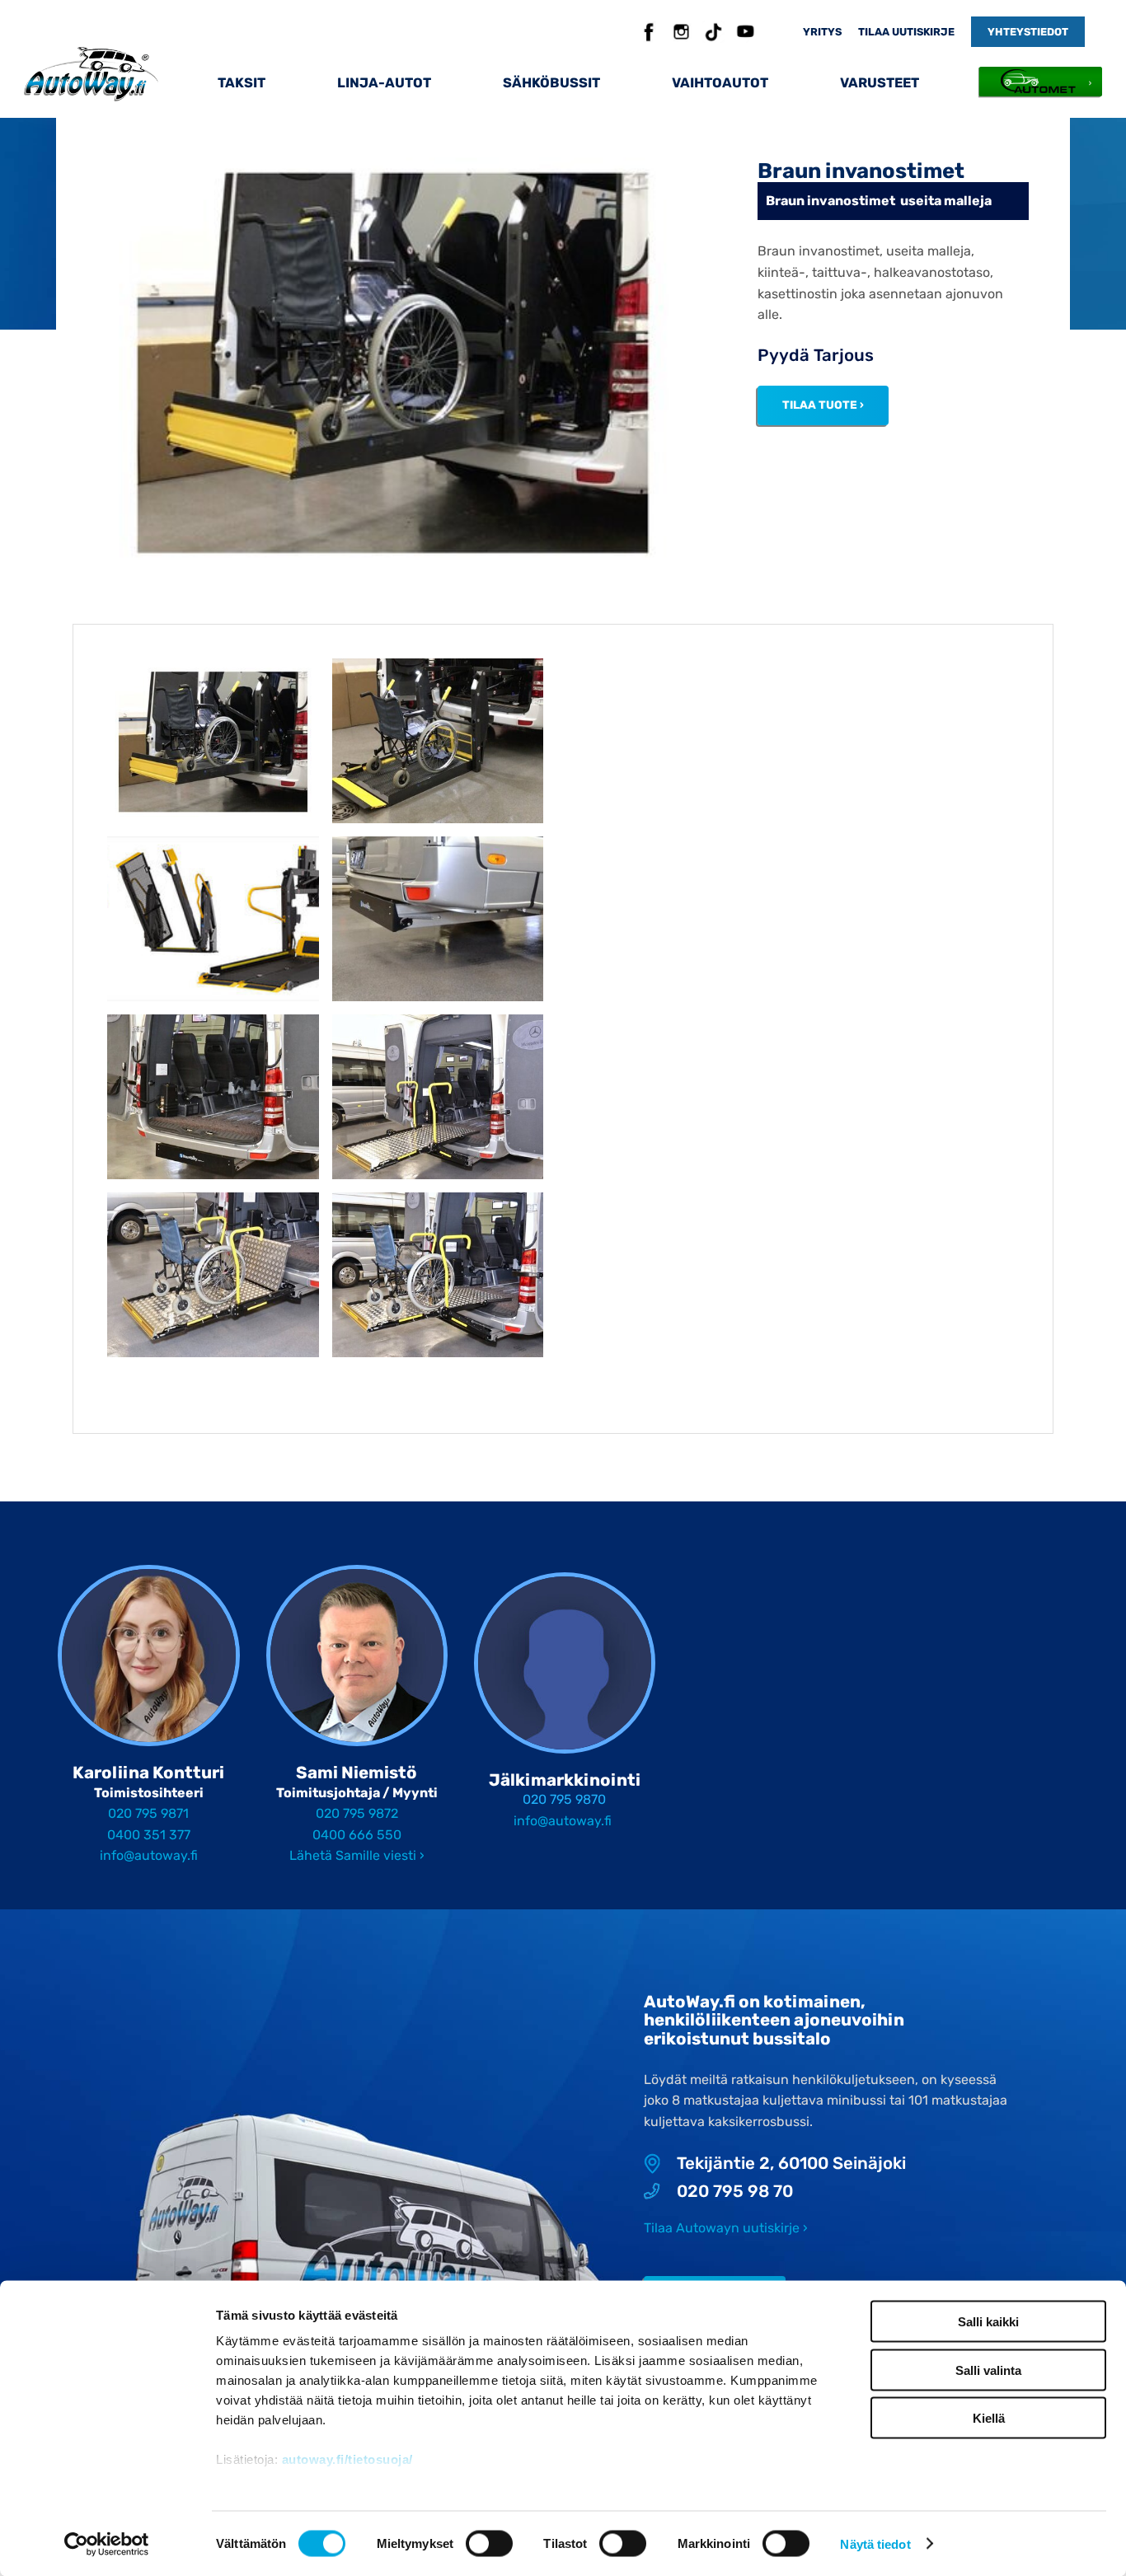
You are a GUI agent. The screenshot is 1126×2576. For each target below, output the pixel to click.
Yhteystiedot (1028, 32)
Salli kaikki (988, 2322)
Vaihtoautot (720, 83)
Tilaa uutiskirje (906, 32)
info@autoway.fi (149, 1855)
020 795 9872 (357, 1813)
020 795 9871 (148, 1813)
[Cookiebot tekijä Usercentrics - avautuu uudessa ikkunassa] (107, 2544)
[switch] (489, 2543)
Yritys (822, 32)
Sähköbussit (551, 83)
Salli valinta (988, 2370)
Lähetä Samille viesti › (357, 1855)
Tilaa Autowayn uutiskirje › (726, 2228)
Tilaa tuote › (823, 405)
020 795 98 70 (735, 2192)
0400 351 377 (149, 1835)
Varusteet (880, 83)
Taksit (242, 83)
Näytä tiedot (875, 2543)
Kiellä (989, 2418)
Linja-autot (384, 83)
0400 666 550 (357, 1835)
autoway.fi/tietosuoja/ (347, 2459)
